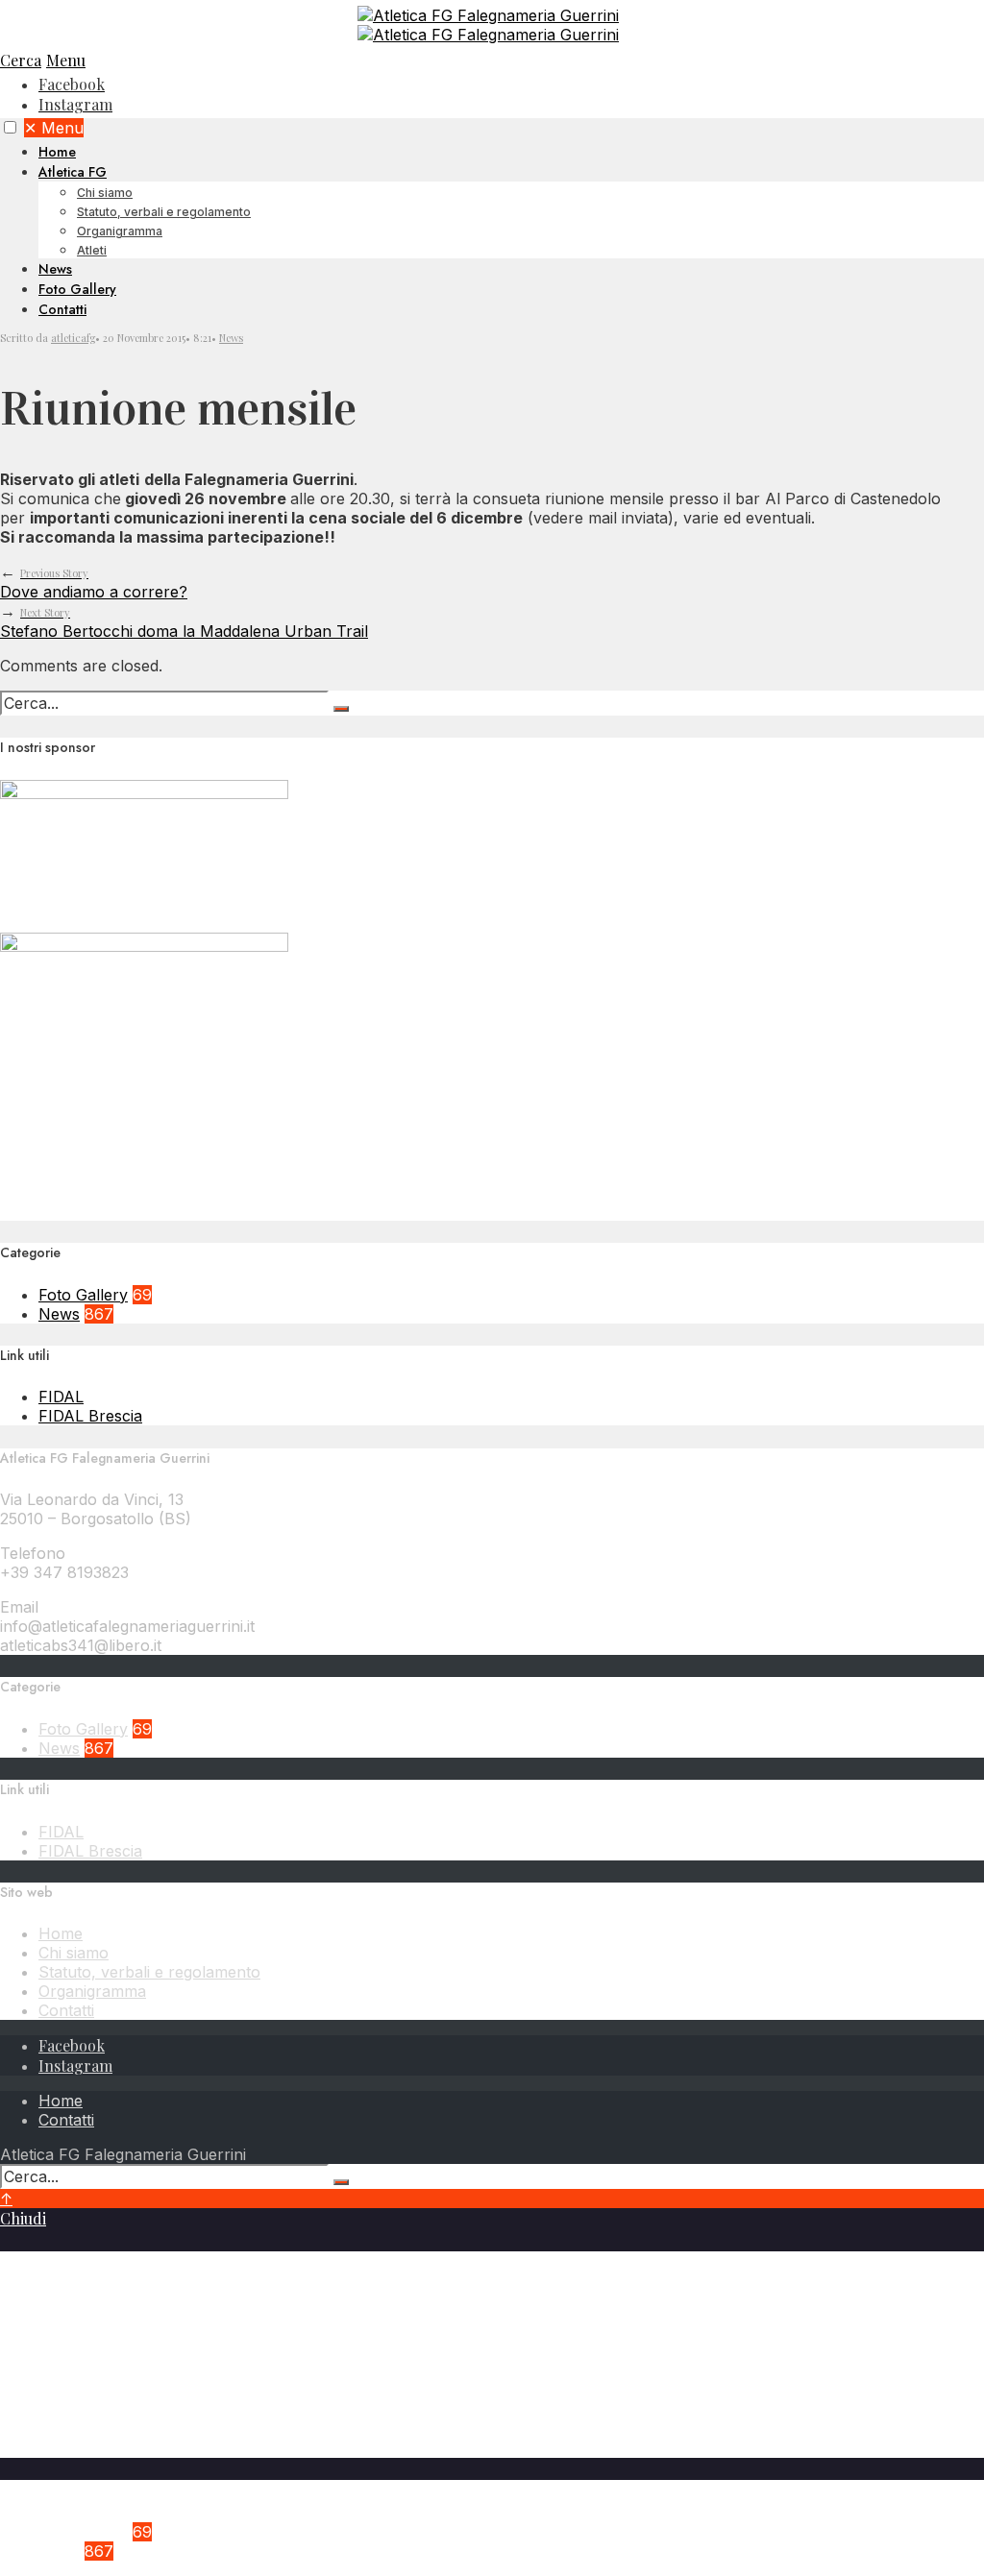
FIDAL (61, 1397)
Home (57, 152)
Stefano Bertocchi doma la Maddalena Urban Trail (184, 623)
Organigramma (120, 231)
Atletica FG (73, 172)
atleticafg (73, 338)
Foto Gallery (77, 289)
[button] (10, 127)
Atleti (92, 250)
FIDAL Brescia (90, 1416)
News (55, 269)
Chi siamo (105, 193)
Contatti (62, 309)
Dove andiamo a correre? (94, 583)
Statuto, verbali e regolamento (164, 212)
